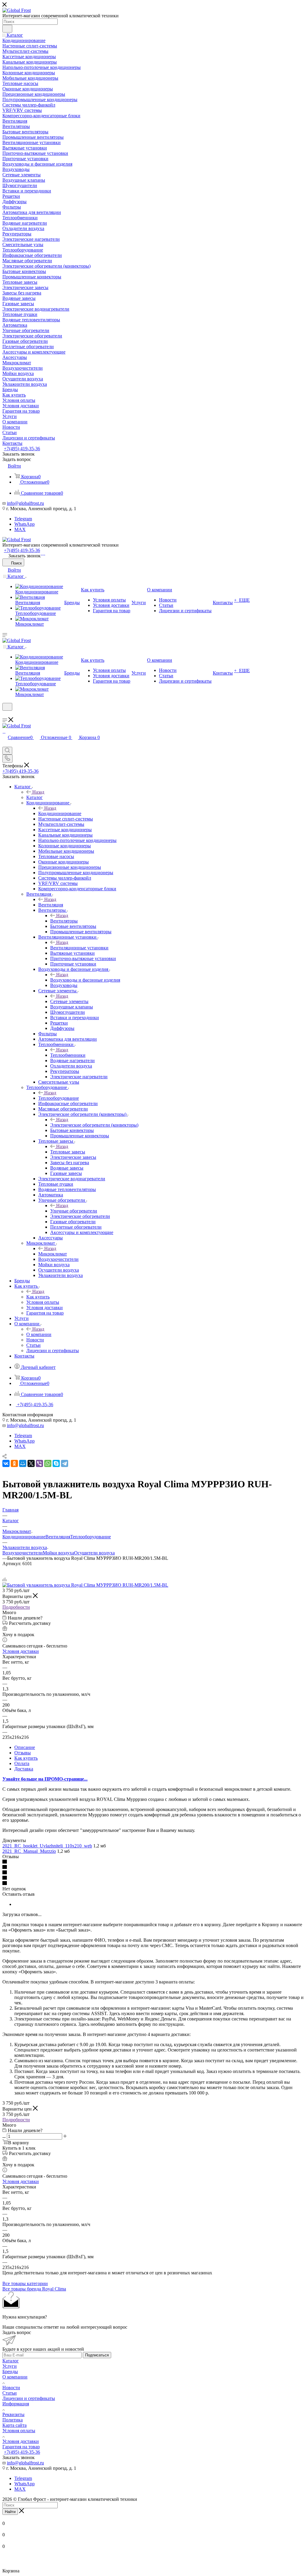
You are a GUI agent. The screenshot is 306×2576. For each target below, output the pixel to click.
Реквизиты (13, 2414)
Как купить (38, 1297)
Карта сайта (14, 2425)
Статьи (10, 2393)
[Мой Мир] (23, 1463)
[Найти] (7, 29)
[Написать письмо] (41, 553)
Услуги (10, 2366)
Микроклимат (53, 1254)
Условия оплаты (19, 2431)
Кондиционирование (60, 813)
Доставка (24, 1769)
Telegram (23, 519)
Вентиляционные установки (79, 948)
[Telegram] (44, 553)
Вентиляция (51, 905)
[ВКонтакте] (6, 1463)
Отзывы (23, 1753)
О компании (39, 1334)
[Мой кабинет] (5, 714)
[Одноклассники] (14, 1463)
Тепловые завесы (68, 1152)
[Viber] (39, 1463)
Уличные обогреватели (74, 1211)
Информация (16, 2404)
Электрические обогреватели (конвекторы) (94, 1125)
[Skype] (56, 1463)
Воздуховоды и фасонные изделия (85, 980)
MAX (20, 529)
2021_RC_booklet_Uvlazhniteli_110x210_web (47, 1846)
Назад (38, 792)
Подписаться (97, 2355)
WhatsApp (25, 524)
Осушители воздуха (94, 1553)
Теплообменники (68, 1055)
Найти (10, 2512)
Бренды (10, 2371)
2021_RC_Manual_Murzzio (29, 1851)
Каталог (35, 797)
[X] (31, 1463)
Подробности (16, 1607)
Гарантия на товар (21, 2447)
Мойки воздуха (58, 1553)
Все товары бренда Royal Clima (34, 2289)
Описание (25, 1747)
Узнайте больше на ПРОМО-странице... (45, 1779)
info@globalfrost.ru (25, 503)
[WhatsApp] (43, 553)
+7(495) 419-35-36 (22, 449)
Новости (11, 2388)
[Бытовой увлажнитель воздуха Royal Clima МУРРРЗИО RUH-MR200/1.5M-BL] (85, 1585)
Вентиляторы (64, 921)
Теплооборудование (59, 1098)
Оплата (22, 1763)
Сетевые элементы (69, 1001)
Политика (13, 2420)
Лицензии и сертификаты (29, 2398)
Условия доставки (21, 1651)
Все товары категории (25, 2283)
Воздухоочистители (23, 1553)
